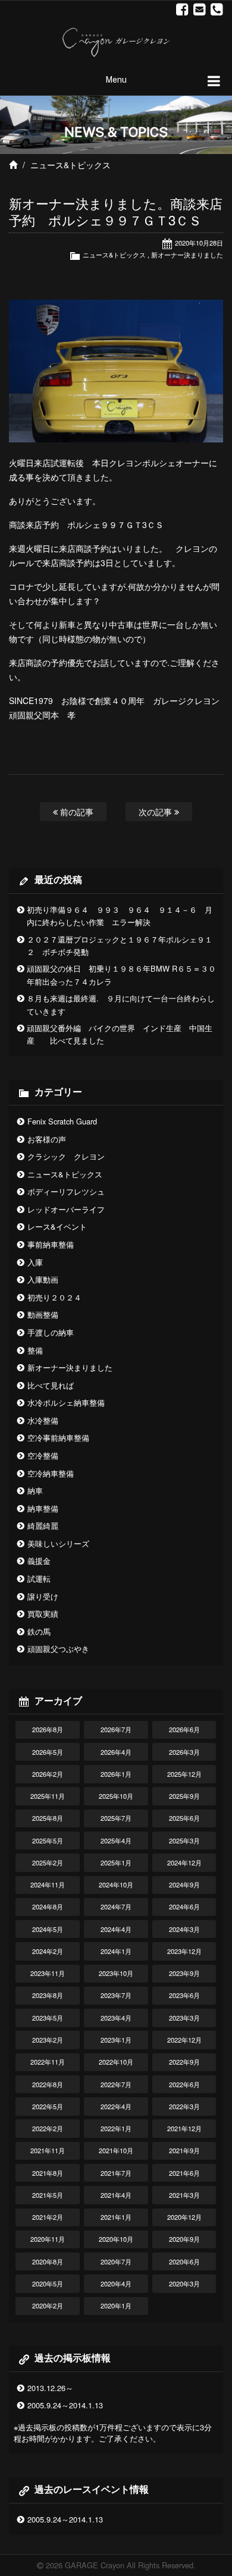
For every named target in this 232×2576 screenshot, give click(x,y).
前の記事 (76, 811)
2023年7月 (116, 1995)
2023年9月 (184, 1973)
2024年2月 (48, 1951)
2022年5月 (48, 2106)
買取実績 (43, 1614)
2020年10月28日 (199, 243)
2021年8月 (48, 2173)
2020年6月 (184, 2261)
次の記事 (156, 811)
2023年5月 (48, 2018)
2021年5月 (48, 2195)
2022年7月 (116, 2084)
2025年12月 (184, 1774)
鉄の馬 (39, 1631)
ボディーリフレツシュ (66, 1191)
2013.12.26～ (50, 2388)
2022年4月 (116, 2106)
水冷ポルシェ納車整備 (66, 1402)
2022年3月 (184, 2106)
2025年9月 (184, 1796)
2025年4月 (116, 1840)
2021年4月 (116, 2195)
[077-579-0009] (217, 10)
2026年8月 (48, 1729)
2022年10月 (116, 2062)
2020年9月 (184, 2239)
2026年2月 (48, 1774)
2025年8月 (48, 1818)
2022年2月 (48, 2128)
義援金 (39, 1561)
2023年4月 (116, 2018)
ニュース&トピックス (70, 165)
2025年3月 (184, 1840)
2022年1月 (116, 2128)
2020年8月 (48, 2261)
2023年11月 (48, 1973)
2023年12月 (184, 1951)
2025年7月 (116, 1818)
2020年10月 (116, 2239)
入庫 (35, 1262)
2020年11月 (48, 2239)
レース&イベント (57, 1226)
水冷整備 (43, 1420)
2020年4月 (116, 2283)
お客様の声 (47, 1139)
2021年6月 (184, 2173)
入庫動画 (43, 1279)
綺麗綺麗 (43, 1526)
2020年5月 (48, 2283)
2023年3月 (184, 2018)
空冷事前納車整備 (58, 1438)
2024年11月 (48, 1884)
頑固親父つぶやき (58, 1649)
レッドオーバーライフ (66, 1209)
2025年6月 (184, 1818)
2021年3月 (184, 2195)
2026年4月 (116, 1752)
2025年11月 (48, 1796)
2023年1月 (116, 2040)
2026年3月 (184, 1752)
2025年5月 (48, 1840)
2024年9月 (184, 1884)
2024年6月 (184, 1906)
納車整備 (43, 1508)
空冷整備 (43, 1455)
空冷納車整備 (51, 1473)
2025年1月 (116, 1862)
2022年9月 (184, 2062)
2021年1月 (116, 2217)
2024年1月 (116, 1951)
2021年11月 (48, 2150)
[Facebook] (182, 10)
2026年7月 (116, 1729)
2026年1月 (116, 1774)
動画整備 (43, 1314)
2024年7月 (116, 1906)
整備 (35, 1350)
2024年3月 (184, 1929)
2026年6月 (184, 1729)
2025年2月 (48, 1862)
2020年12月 (184, 2217)
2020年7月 (116, 2261)
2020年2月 (48, 2305)
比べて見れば (51, 1385)
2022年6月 (184, 2084)
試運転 (39, 1578)
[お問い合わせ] (200, 10)
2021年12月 (184, 2128)
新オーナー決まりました (187, 255)
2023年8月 (48, 1995)
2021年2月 (48, 2217)
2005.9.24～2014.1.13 (65, 2405)
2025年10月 (116, 1796)
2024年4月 (116, 1929)
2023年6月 (184, 1995)
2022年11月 (48, 2062)
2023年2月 (48, 2040)
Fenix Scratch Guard (62, 1121)
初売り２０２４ (54, 1297)
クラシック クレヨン (66, 1156)
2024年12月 (184, 1862)
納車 (35, 1490)
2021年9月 (184, 2150)
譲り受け (43, 1596)
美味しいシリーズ (58, 1543)
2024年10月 (116, 1884)
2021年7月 (116, 2173)
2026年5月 (48, 1752)
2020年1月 (116, 2305)
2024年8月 (48, 1906)
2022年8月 (48, 2084)
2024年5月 (48, 1929)
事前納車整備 (51, 1244)
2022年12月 (184, 2040)
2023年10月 (116, 1973)
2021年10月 (116, 2150)
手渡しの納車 (51, 1332)
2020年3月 (184, 2283)
